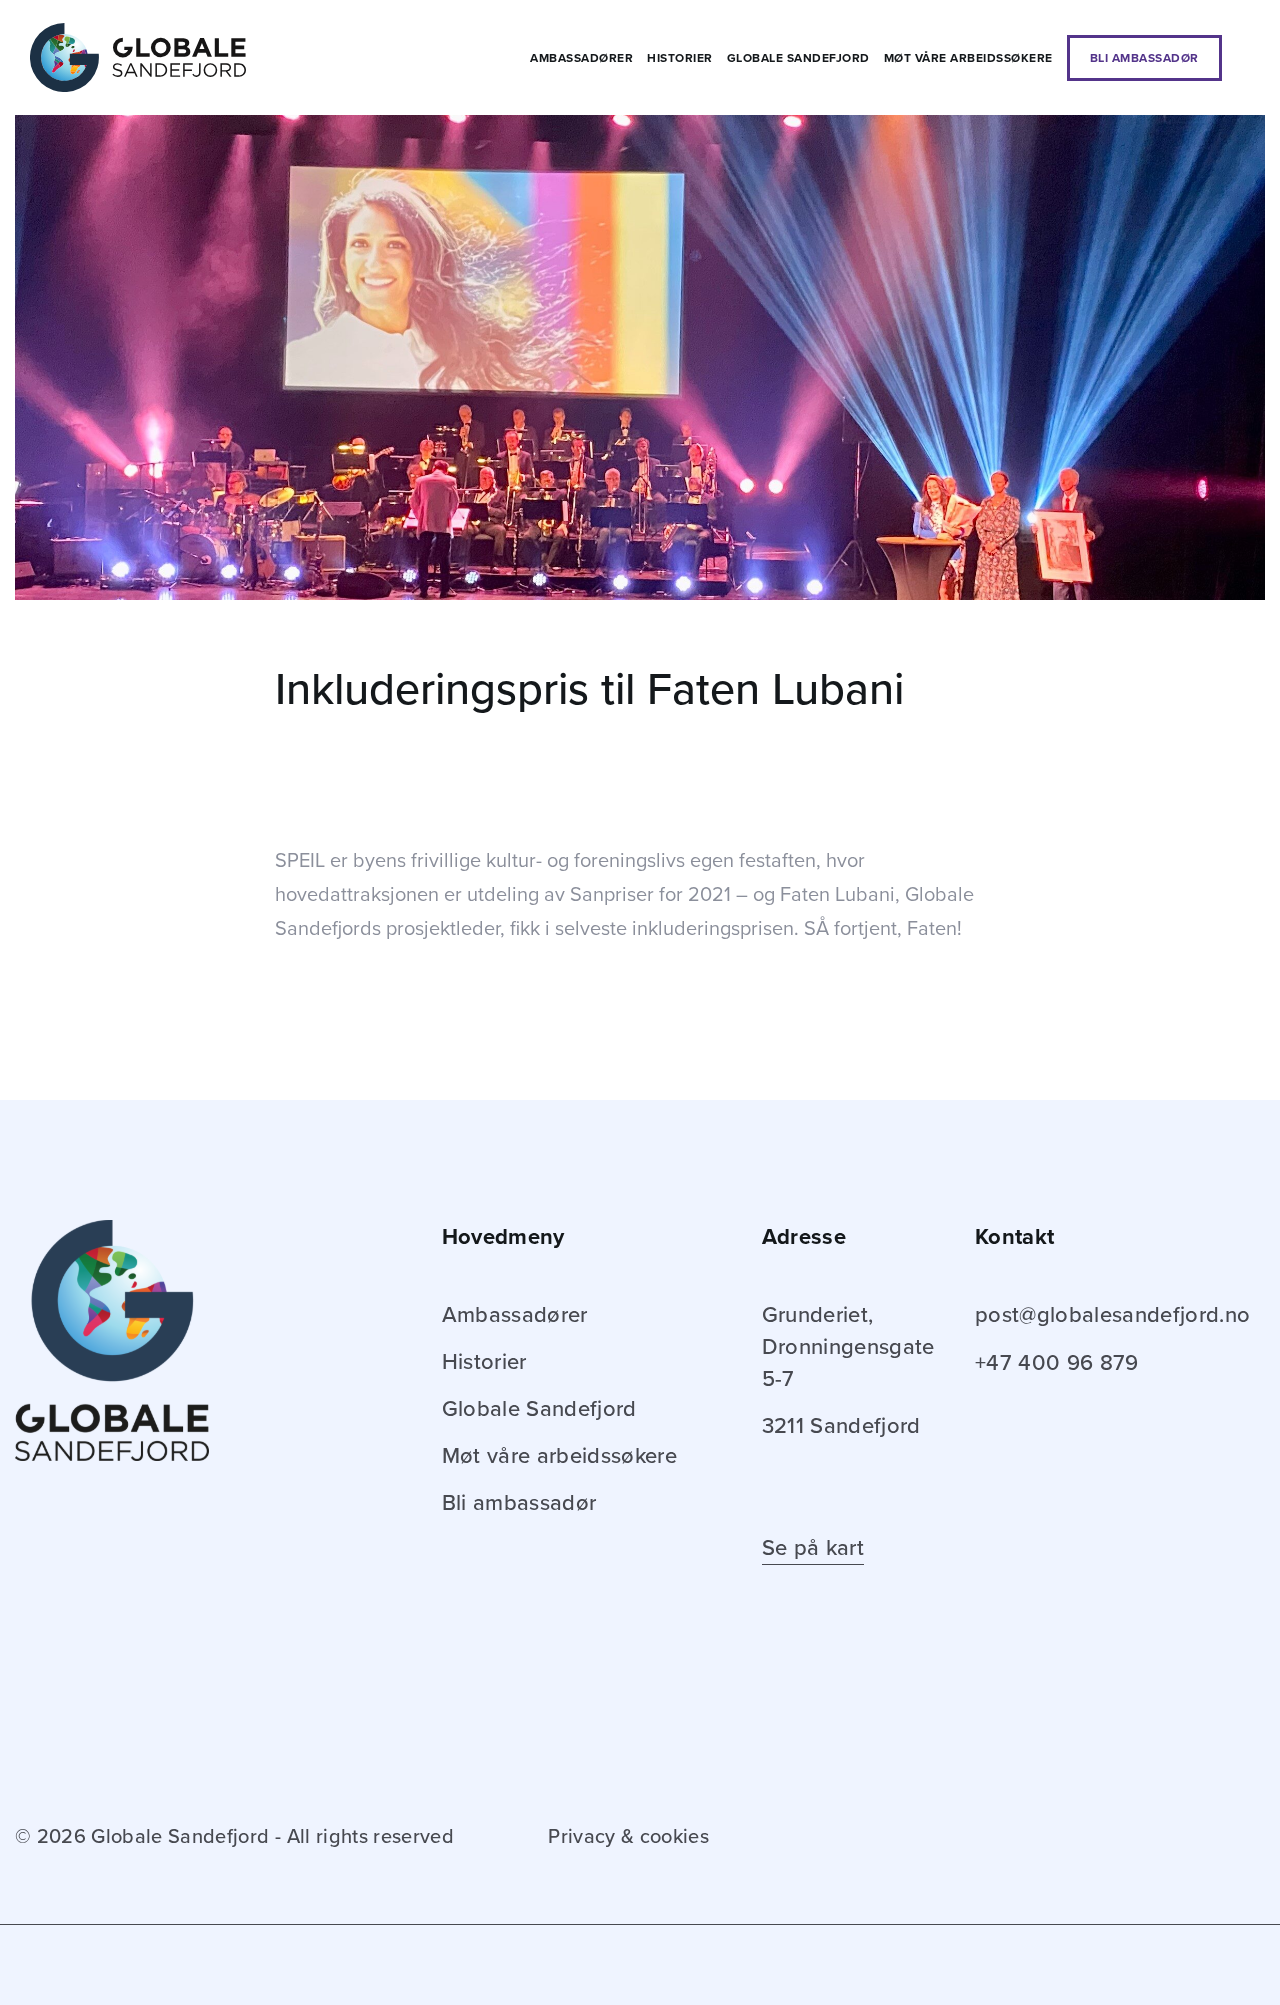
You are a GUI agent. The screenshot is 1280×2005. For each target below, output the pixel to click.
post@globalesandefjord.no (1113, 1315)
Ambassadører (581, 58)
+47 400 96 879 (1057, 1363)
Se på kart (813, 1548)
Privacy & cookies (628, 1837)
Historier (680, 58)
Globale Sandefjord (798, 58)
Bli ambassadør (1144, 58)
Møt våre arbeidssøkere (968, 58)
